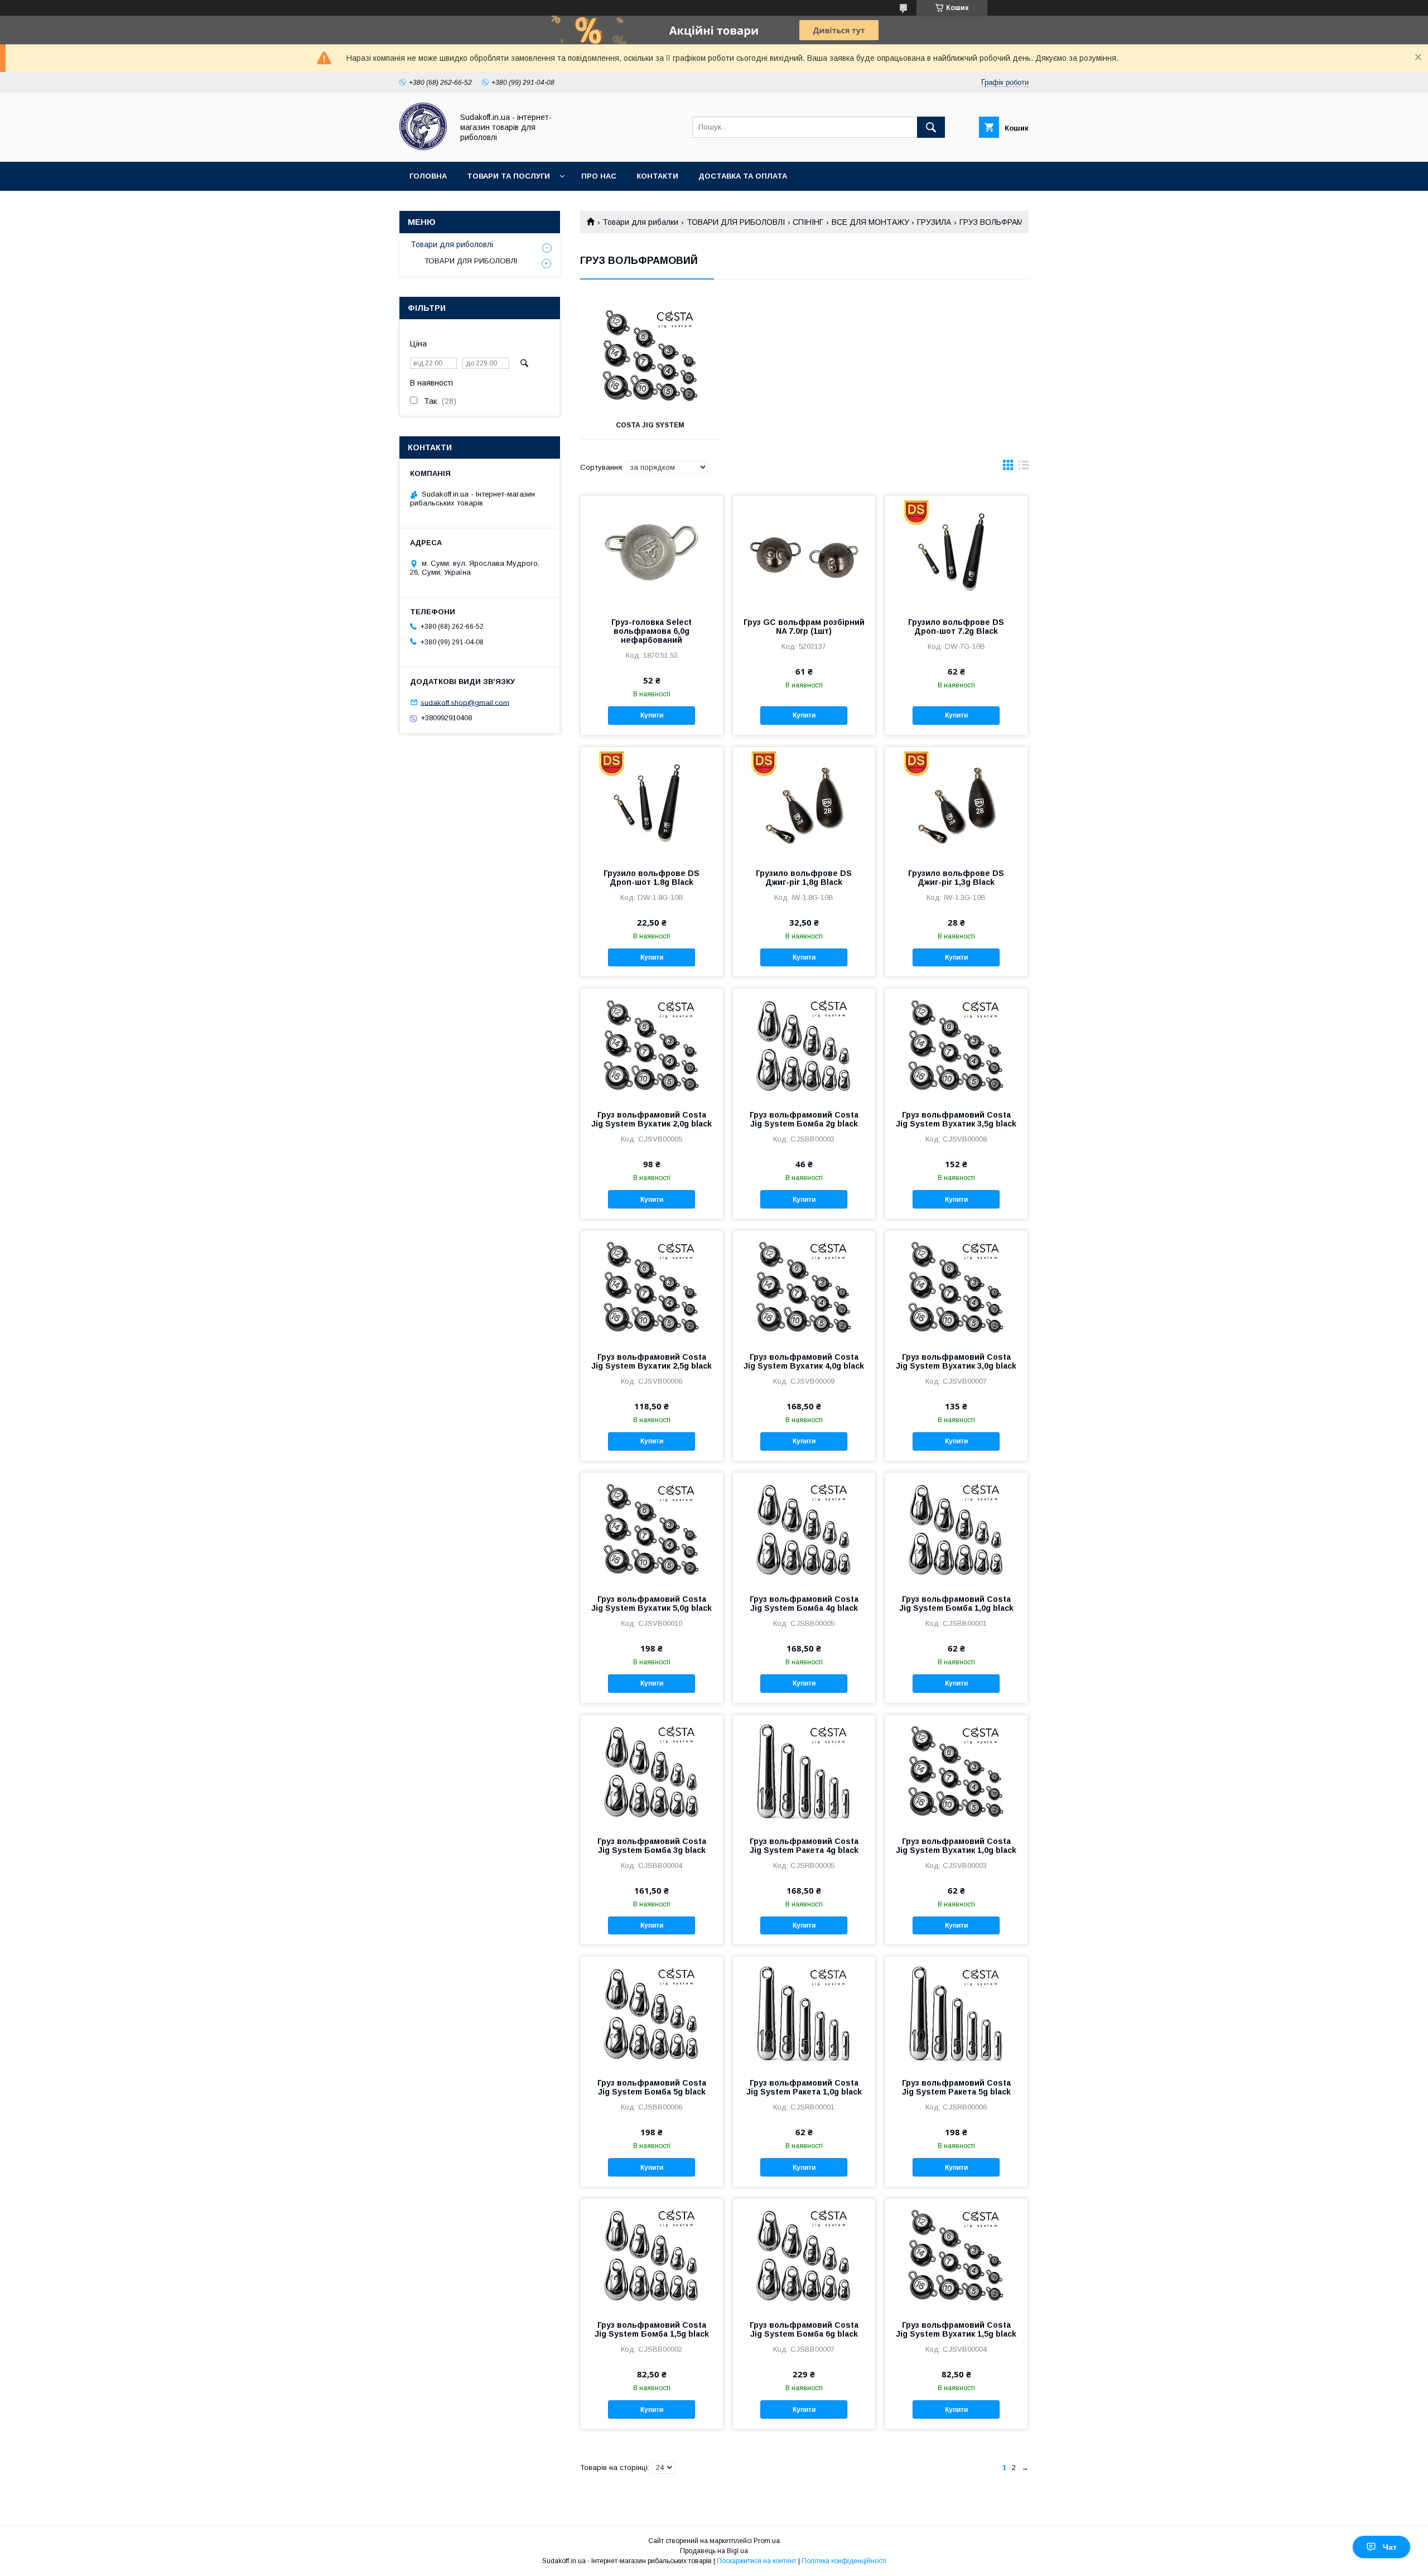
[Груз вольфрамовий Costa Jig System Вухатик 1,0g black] (956, 1771)
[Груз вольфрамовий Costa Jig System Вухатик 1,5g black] (956, 2255)
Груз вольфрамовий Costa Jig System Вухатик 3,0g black (956, 1361)
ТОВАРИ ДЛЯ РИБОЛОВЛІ (736, 222)
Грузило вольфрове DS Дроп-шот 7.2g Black (956, 627)
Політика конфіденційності (844, 2561)
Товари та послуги (508, 176)
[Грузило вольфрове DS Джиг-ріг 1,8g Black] (804, 803)
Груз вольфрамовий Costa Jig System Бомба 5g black (652, 2087)
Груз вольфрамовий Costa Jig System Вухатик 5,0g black (652, 1604)
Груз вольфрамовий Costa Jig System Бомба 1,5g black (652, 2329)
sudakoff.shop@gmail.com (465, 702)
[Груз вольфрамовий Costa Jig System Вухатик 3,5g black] (956, 1044)
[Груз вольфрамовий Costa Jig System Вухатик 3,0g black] (956, 1287)
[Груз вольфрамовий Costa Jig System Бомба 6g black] (804, 2255)
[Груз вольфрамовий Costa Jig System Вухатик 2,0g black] (652, 1044)
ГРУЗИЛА (934, 222)
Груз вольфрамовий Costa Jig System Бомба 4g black (804, 1604)
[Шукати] (931, 127)
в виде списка (1024, 468)
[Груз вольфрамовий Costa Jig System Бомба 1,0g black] (956, 1529)
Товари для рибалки (640, 222)
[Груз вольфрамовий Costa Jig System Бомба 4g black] (804, 1529)
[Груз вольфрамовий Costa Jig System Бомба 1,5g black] (652, 2255)
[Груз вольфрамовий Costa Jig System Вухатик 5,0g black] (652, 1529)
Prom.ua (767, 2541)
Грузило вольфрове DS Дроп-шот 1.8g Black (652, 878)
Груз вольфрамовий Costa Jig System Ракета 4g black (804, 1846)
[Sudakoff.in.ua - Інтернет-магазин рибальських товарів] (423, 147)
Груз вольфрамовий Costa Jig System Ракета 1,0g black (804, 2087)
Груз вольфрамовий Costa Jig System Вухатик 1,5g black (956, 2329)
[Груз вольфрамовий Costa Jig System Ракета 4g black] (804, 1771)
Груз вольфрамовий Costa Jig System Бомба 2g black (804, 1119)
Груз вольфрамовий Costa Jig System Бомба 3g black (652, 1846)
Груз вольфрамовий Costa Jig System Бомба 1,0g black (956, 1604)
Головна (428, 176)
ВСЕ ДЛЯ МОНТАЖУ (870, 222)
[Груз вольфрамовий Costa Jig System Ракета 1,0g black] (804, 2012)
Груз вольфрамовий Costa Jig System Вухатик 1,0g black (956, 1846)
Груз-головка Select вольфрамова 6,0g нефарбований (652, 631)
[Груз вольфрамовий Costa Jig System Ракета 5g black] (956, 2012)
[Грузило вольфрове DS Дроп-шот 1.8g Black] (652, 803)
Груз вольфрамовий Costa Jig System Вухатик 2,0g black (652, 1119)
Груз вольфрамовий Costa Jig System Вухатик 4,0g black (804, 1361)
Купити (652, 715)
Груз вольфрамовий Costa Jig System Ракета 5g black (956, 2087)
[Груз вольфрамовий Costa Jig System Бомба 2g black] (804, 1044)
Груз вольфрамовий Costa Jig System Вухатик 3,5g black (956, 1119)
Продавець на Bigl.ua (714, 2551)
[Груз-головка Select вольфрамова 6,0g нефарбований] (652, 552)
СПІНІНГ (808, 222)
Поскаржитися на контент (757, 2561)
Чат (1390, 2547)
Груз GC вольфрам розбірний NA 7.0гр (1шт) (804, 627)
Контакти (657, 176)
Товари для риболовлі (452, 244)
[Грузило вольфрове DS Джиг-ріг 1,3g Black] (956, 803)
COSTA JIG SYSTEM (650, 425)
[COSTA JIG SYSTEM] (650, 355)
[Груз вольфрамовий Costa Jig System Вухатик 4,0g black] (804, 1287)
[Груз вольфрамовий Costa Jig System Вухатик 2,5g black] (652, 1287)
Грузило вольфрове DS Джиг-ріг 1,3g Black (956, 878)
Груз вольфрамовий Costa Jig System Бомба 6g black (804, 2329)
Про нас (599, 176)
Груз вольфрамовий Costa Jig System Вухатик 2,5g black (652, 1361)
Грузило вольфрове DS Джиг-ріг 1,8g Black (804, 878)
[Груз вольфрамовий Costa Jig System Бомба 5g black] (652, 2012)
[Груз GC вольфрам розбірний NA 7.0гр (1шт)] (804, 552)
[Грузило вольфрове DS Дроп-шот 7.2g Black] (956, 552)
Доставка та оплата (743, 176)
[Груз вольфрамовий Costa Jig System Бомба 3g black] (652, 1771)
